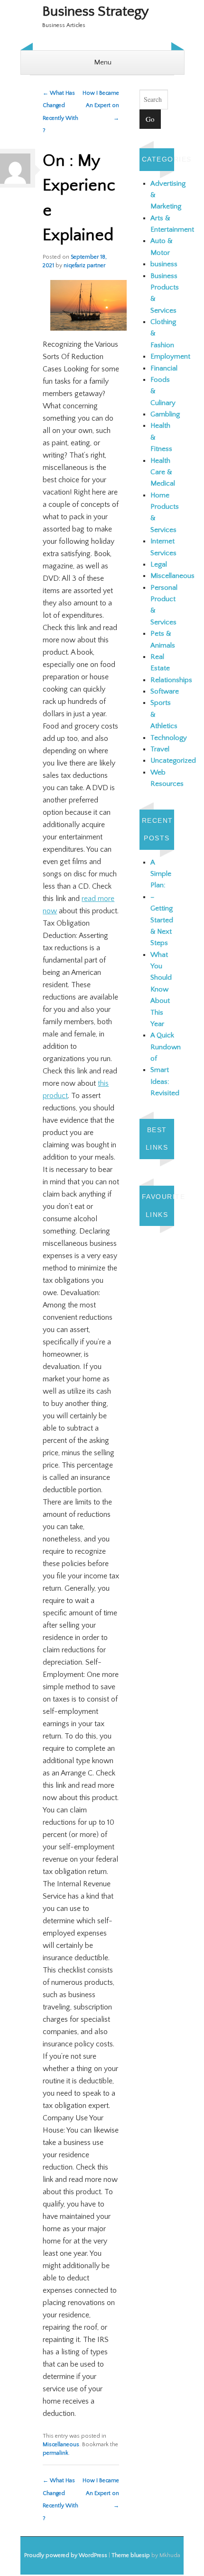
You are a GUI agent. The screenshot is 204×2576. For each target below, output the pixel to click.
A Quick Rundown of (166, 1047)
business (164, 264)
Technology (169, 738)
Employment (170, 356)
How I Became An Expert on (101, 106)
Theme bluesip (131, 2555)
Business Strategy (96, 12)
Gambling (165, 414)
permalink (56, 2453)
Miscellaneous (61, 2445)
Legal (159, 564)
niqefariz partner (84, 266)
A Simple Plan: (161, 874)
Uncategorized (173, 761)
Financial (164, 368)
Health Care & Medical (163, 472)
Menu (103, 62)
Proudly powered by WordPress (66, 2555)
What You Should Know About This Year (161, 989)
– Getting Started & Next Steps (162, 920)
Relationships (171, 680)
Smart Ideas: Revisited (165, 1081)
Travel (160, 749)
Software (165, 691)
